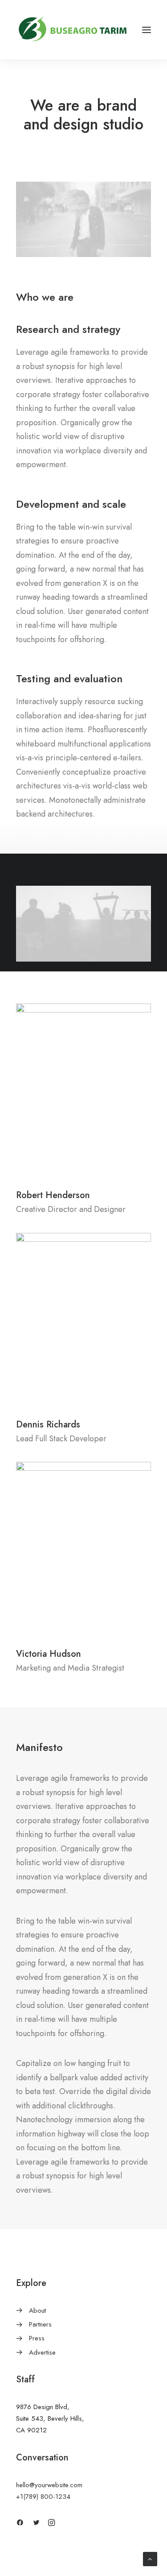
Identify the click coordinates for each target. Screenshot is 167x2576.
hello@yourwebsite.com (49, 2485)
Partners (40, 2324)
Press (37, 2338)
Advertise (42, 2352)
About (37, 2311)
